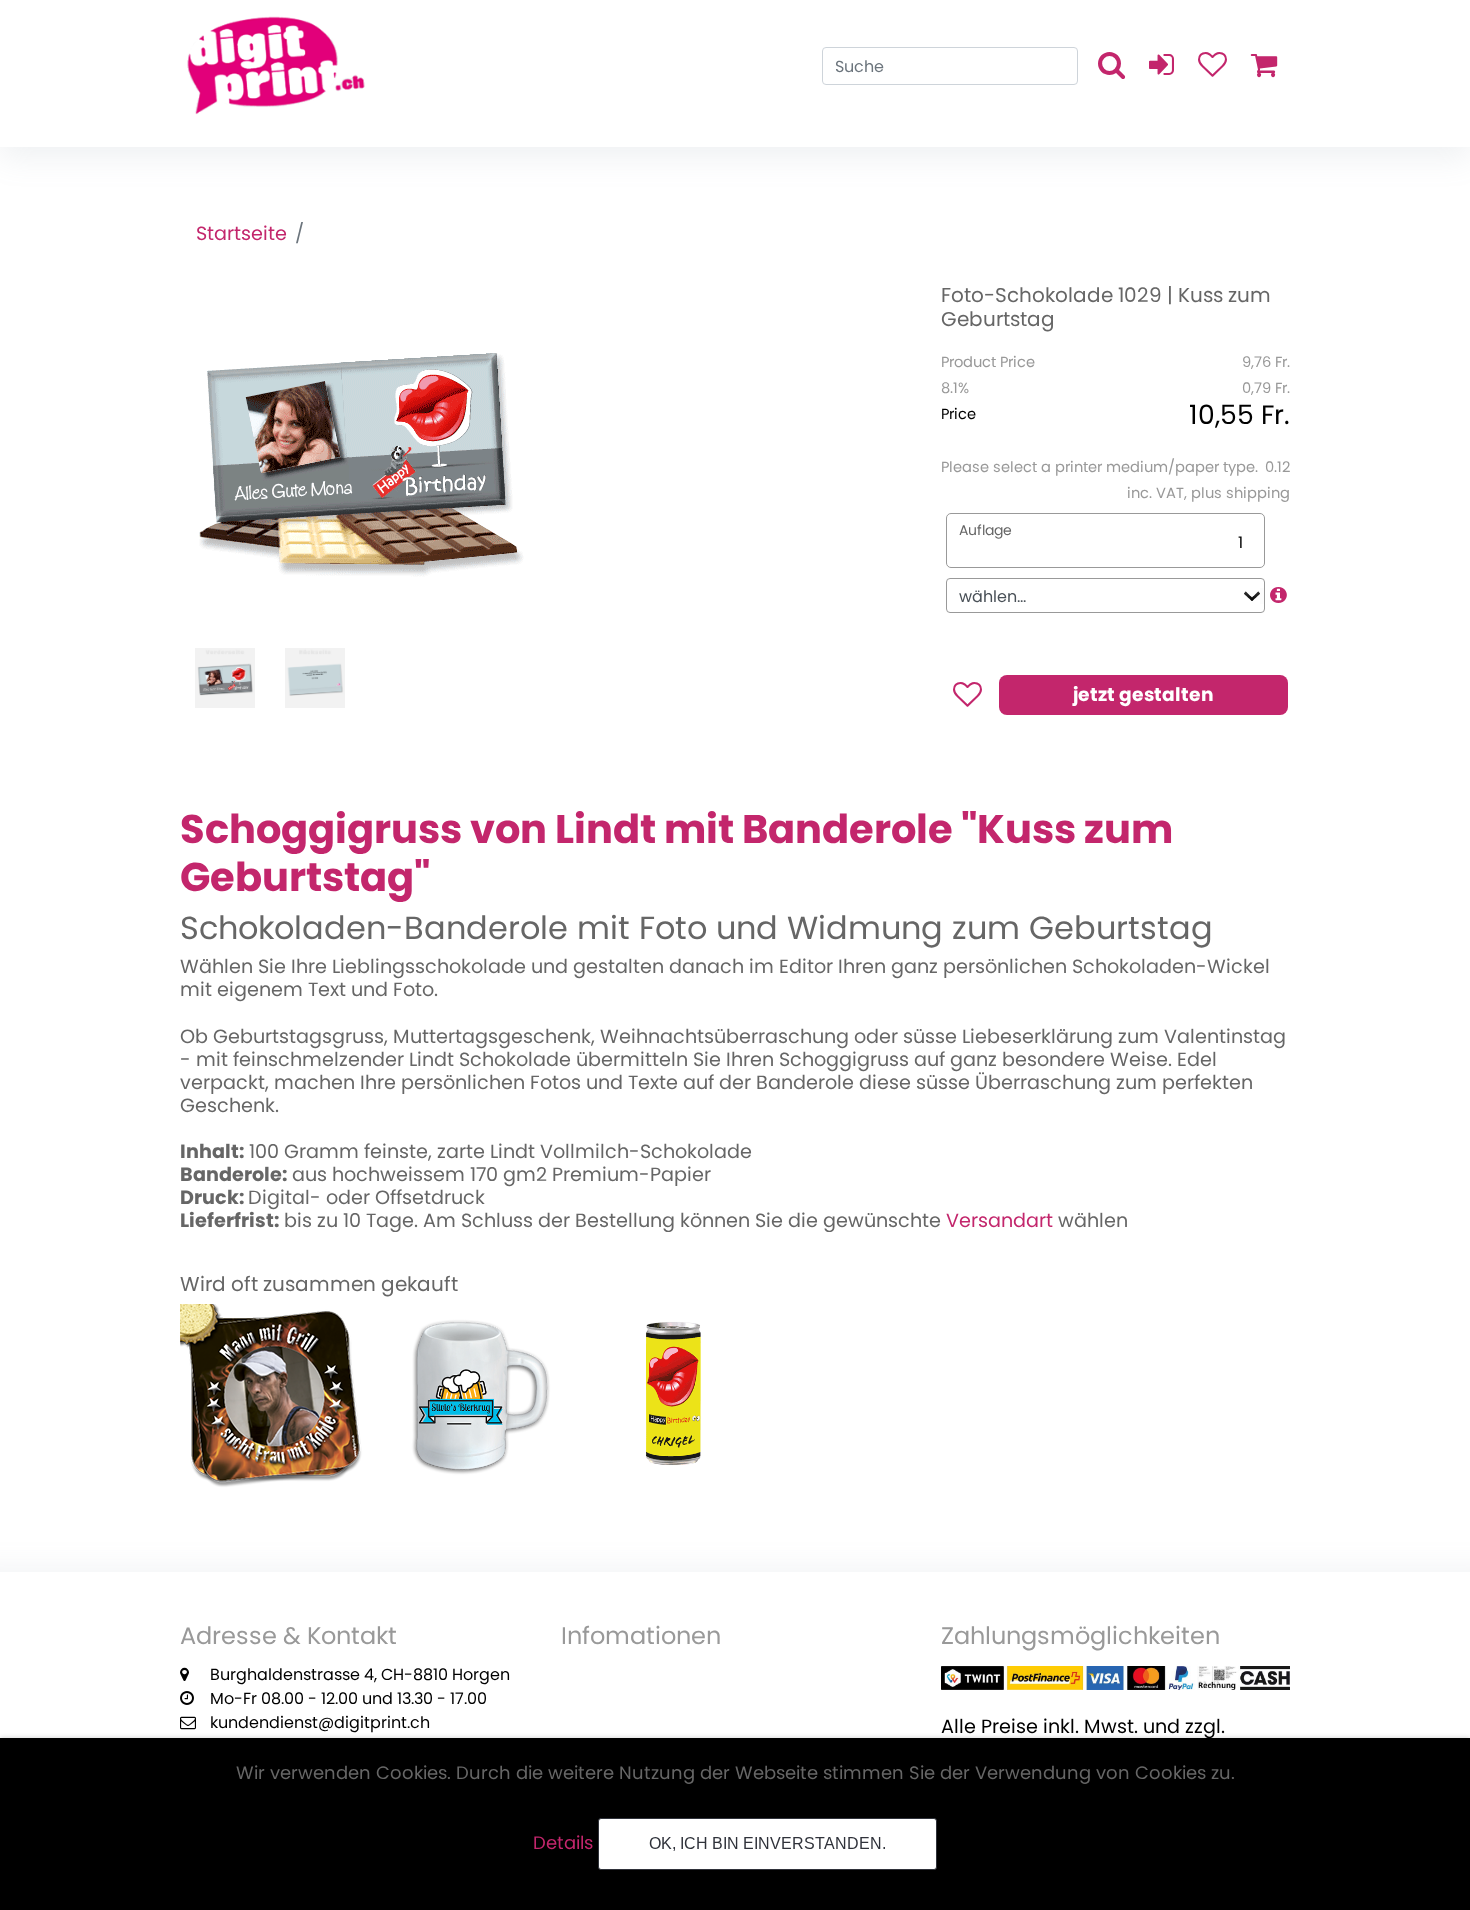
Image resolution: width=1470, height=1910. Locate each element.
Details (563, 1842)
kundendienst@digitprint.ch (320, 1722)
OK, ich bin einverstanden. (767, 1843)
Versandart (999, 1220)
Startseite (241, 233)
